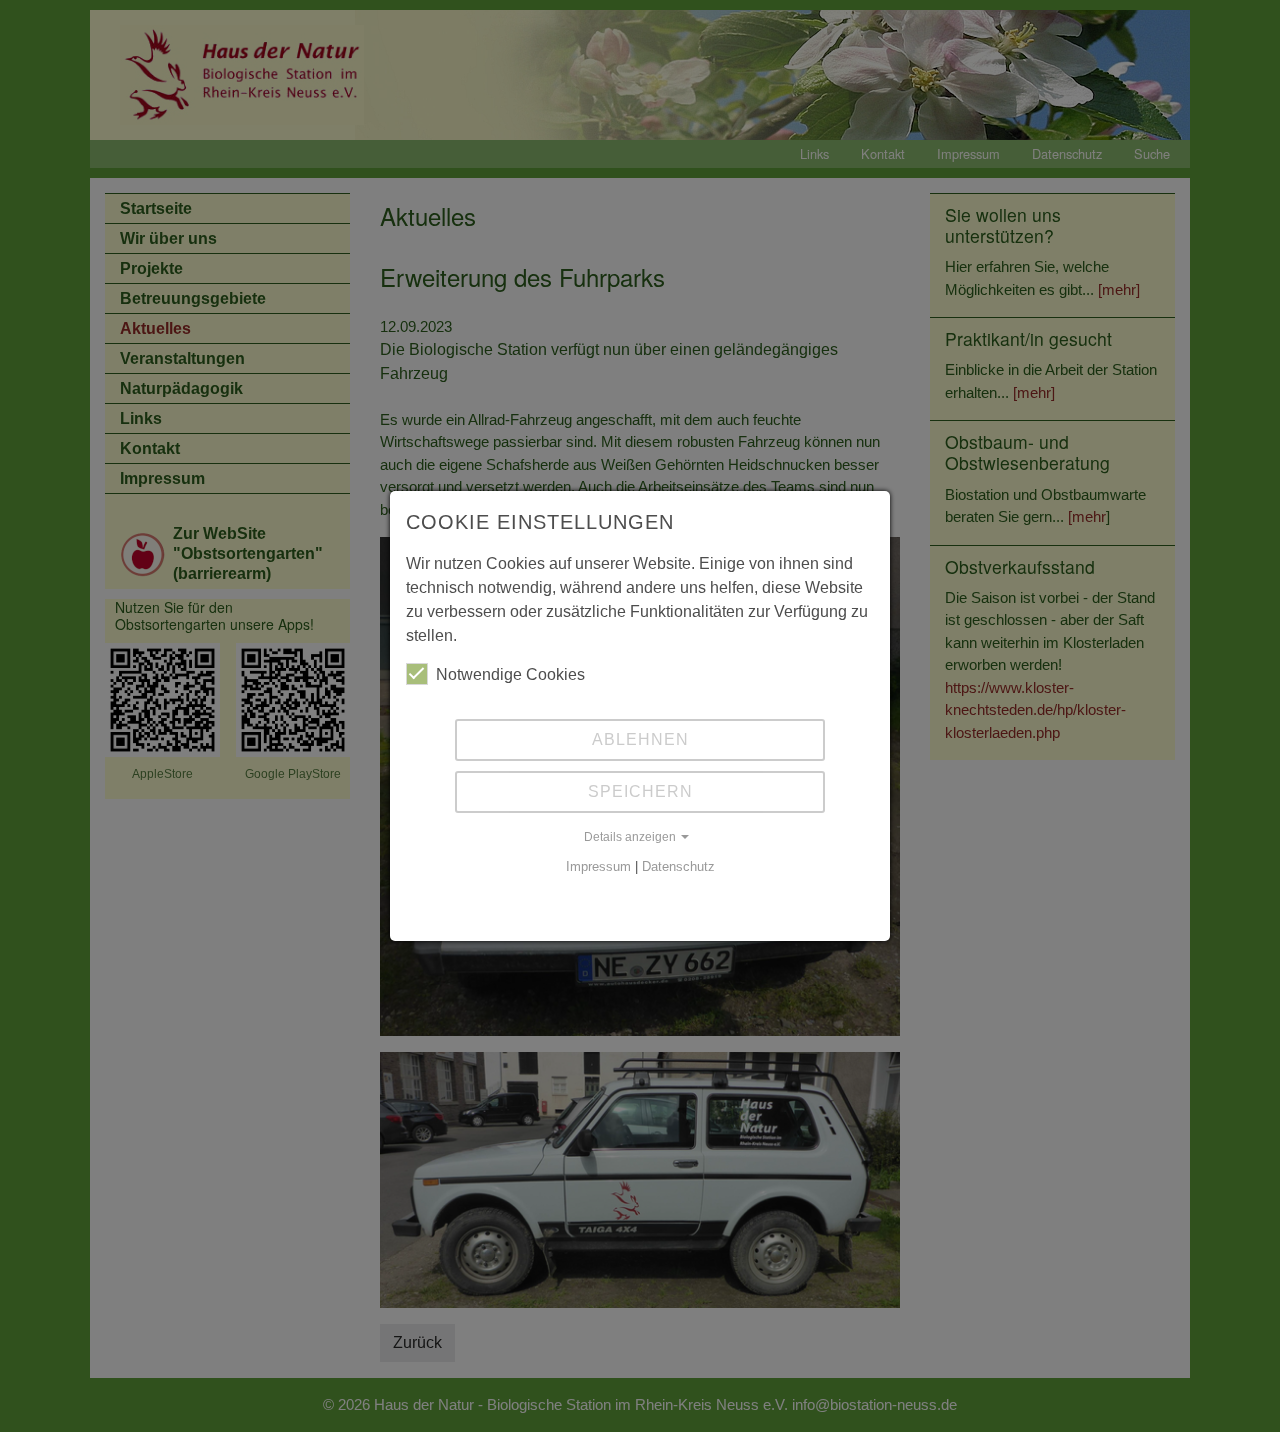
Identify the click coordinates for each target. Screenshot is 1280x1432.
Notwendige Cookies (510, 674)
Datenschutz (678, 866)
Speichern (640, 791)
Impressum (598, 866)
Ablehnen (640, 739)
